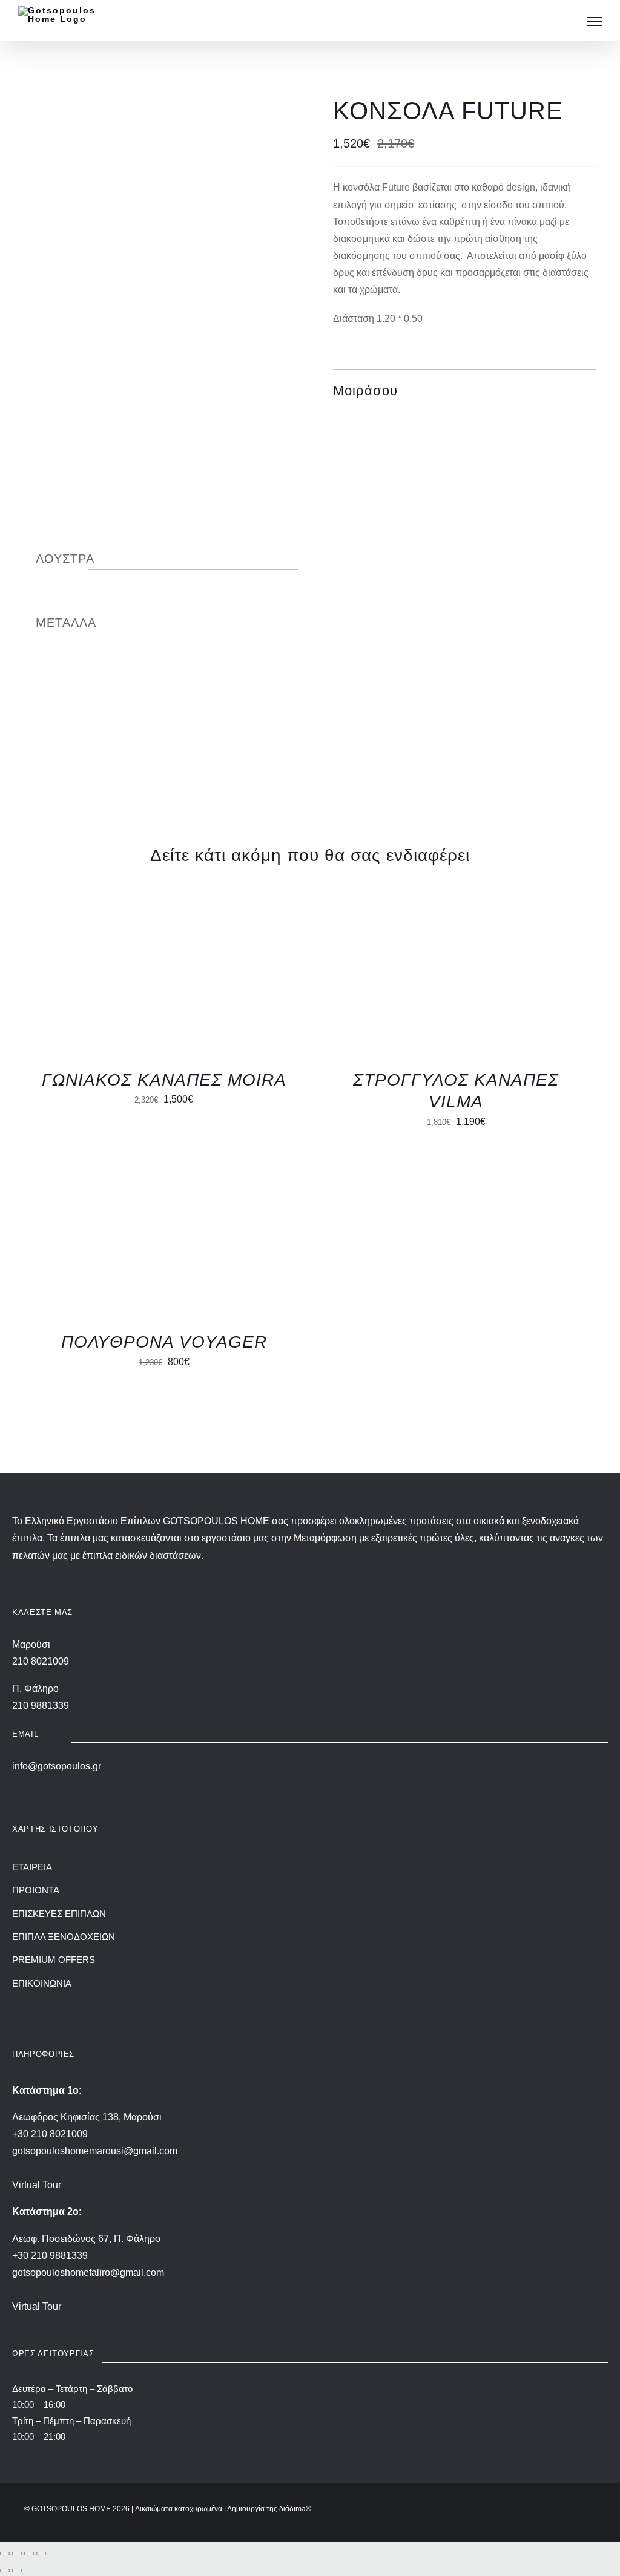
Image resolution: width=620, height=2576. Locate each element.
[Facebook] (519, 391)
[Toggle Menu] (594, 21)
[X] (541, 391)
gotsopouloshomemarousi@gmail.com (95, 2151)
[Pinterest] (563, 391)
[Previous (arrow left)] (5, 2571)
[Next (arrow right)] (17, 2571)
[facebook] (321, 2004)
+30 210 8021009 (50, 2134)
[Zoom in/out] (5, 2554)
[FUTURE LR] (156, 165)
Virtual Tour (37, 2185)
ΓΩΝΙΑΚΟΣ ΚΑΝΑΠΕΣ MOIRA (164, 1080)
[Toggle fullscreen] (17, 2554)
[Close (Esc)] (41, 2554)
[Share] (29, 2554)
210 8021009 (41, 1661)
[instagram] (299, 2004)
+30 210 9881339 (50, 2256)
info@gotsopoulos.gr (57, 1766)
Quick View (164, 979)
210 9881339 (41, 1706)
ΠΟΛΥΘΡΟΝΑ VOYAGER (164, 1342)
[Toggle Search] (566, 21)
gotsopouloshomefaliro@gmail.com (88, 2273)
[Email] (585, 391)
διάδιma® (295, 2509)
